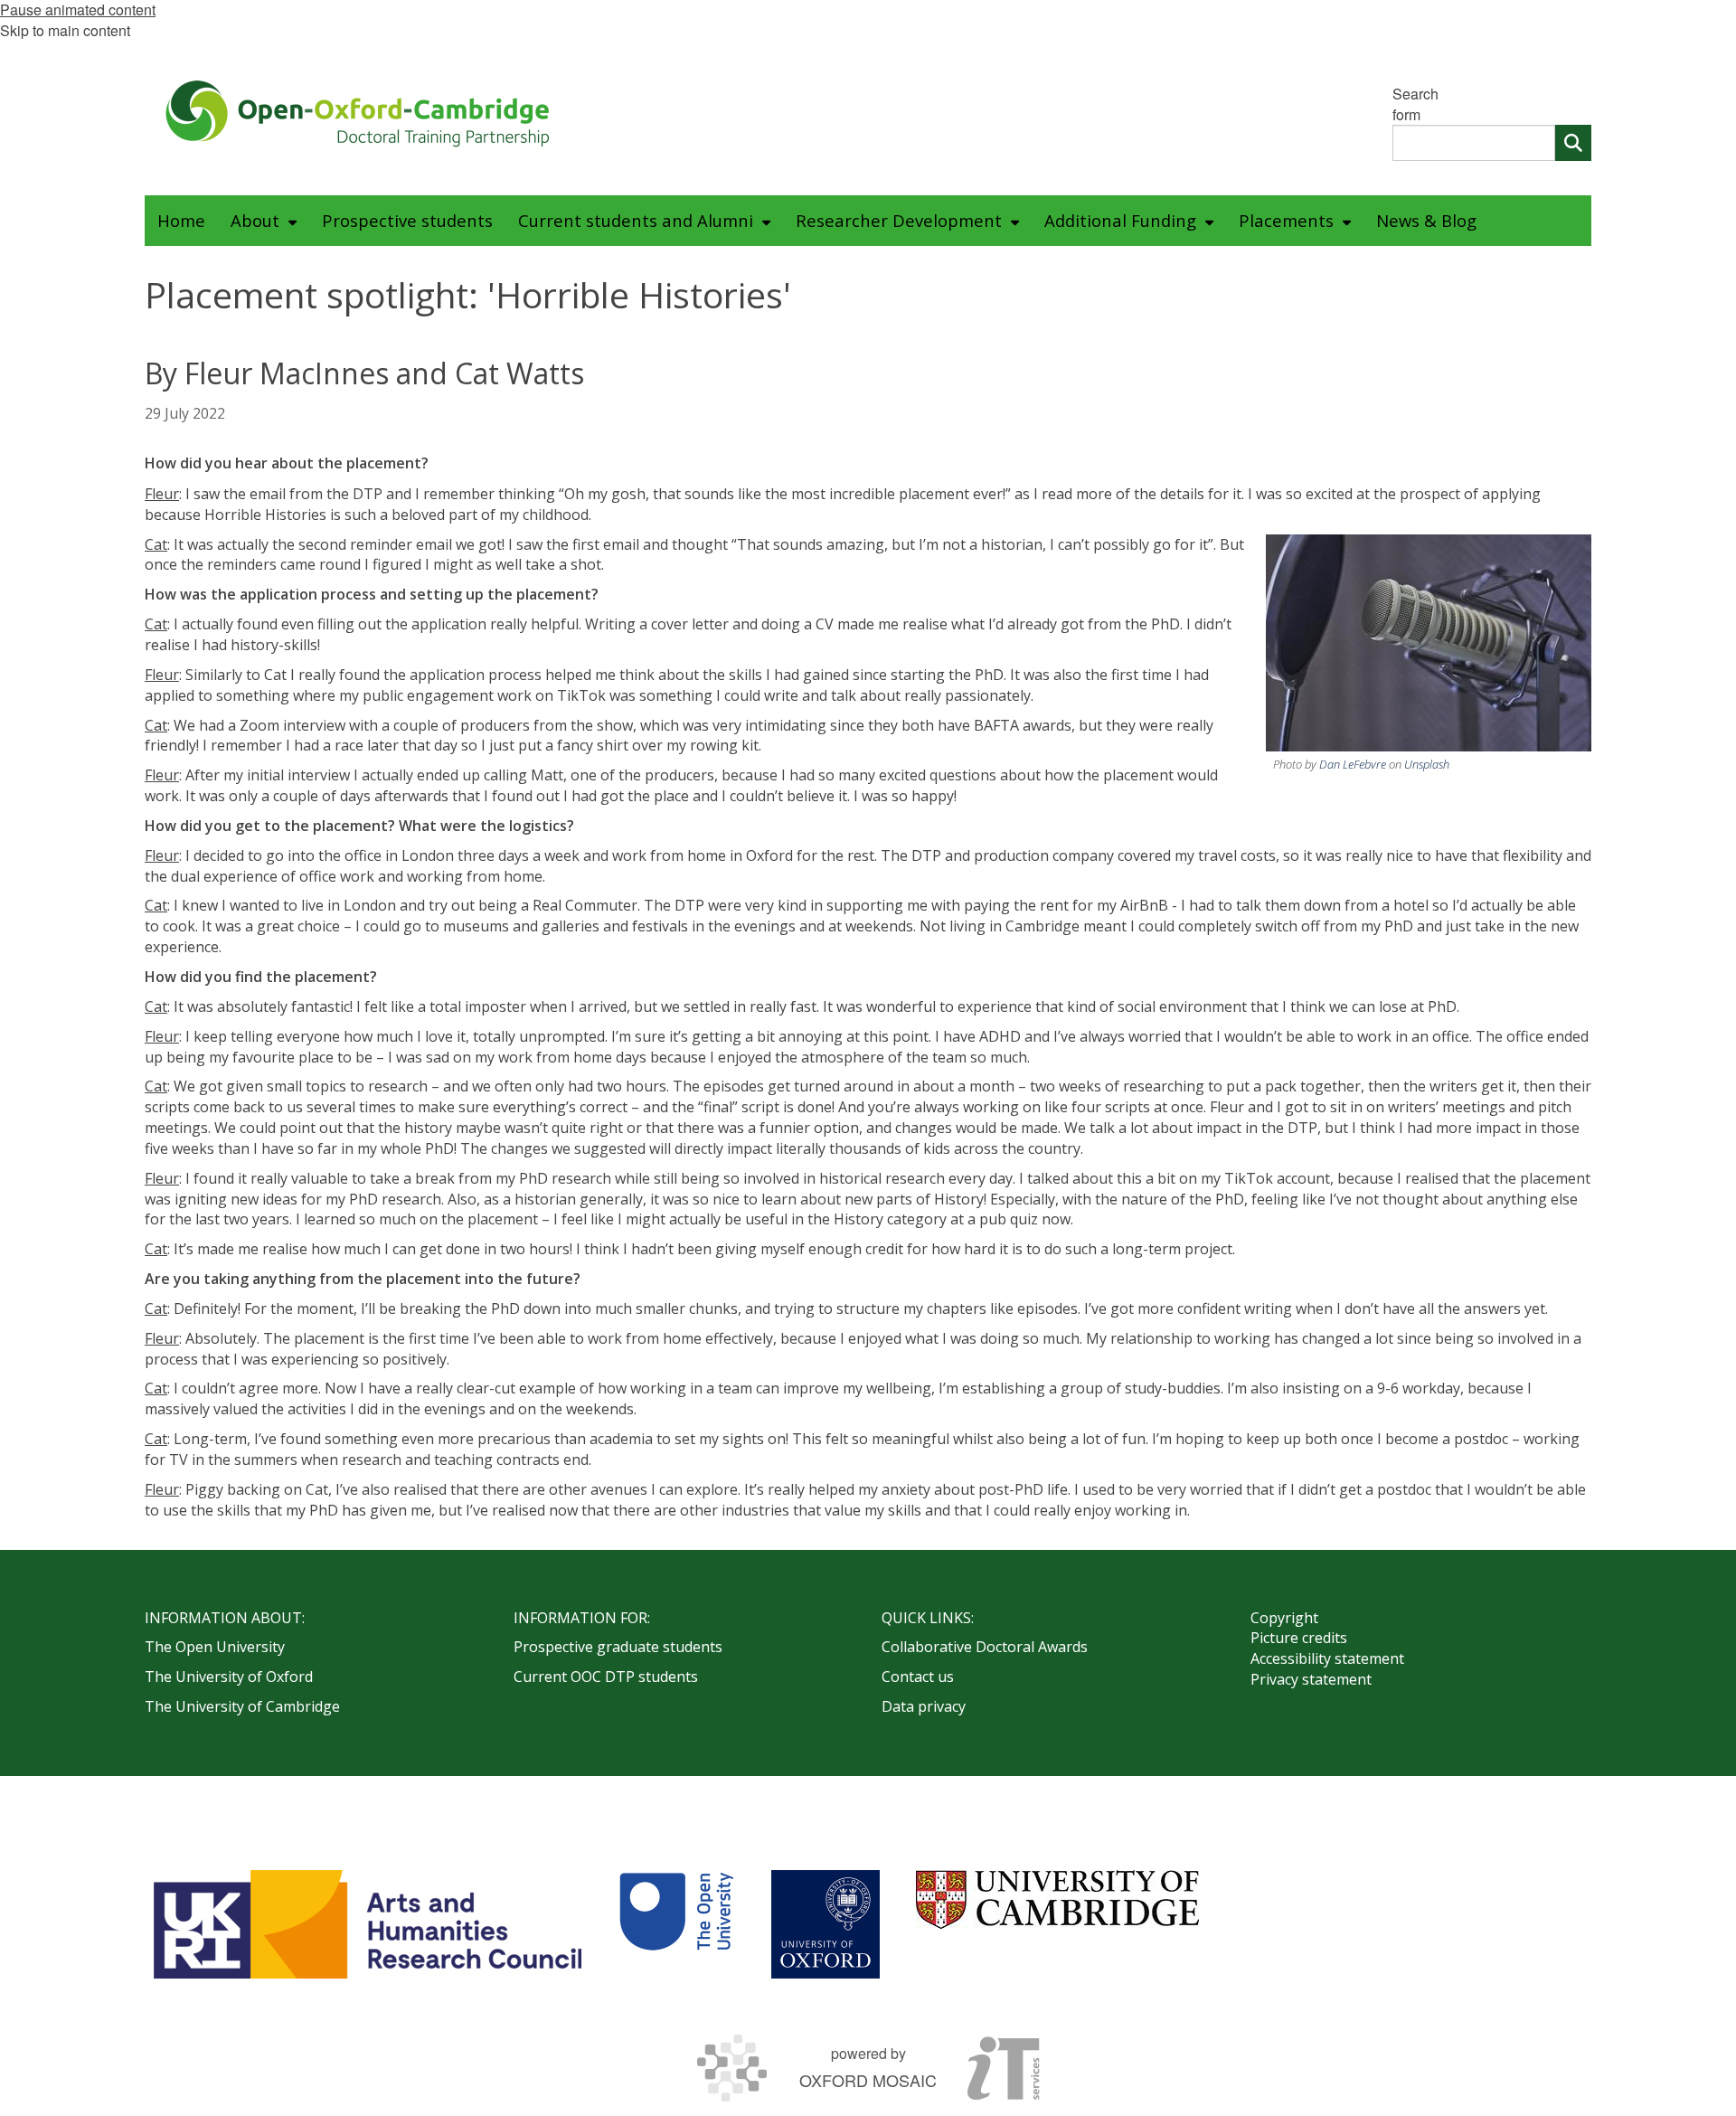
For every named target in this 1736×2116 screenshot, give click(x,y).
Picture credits (1299, 1638)
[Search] (1573, 143)
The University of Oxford (229, 1677)
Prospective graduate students (618, 1647)
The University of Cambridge (242, 1706)
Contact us (918, 1677)
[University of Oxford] (826, 1924)
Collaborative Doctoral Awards (985, 1647)
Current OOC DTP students (606, 1677)
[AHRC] (368, 1924)
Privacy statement (1311, 1679)
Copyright (1284, 1618)
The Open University (215, 1647)
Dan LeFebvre (1353, 764)
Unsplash (1427, 764)
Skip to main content (65, 30)
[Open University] (676, 1924)
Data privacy (924, 1706)
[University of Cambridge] (1057, 1899)
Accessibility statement (1327, 1658)
